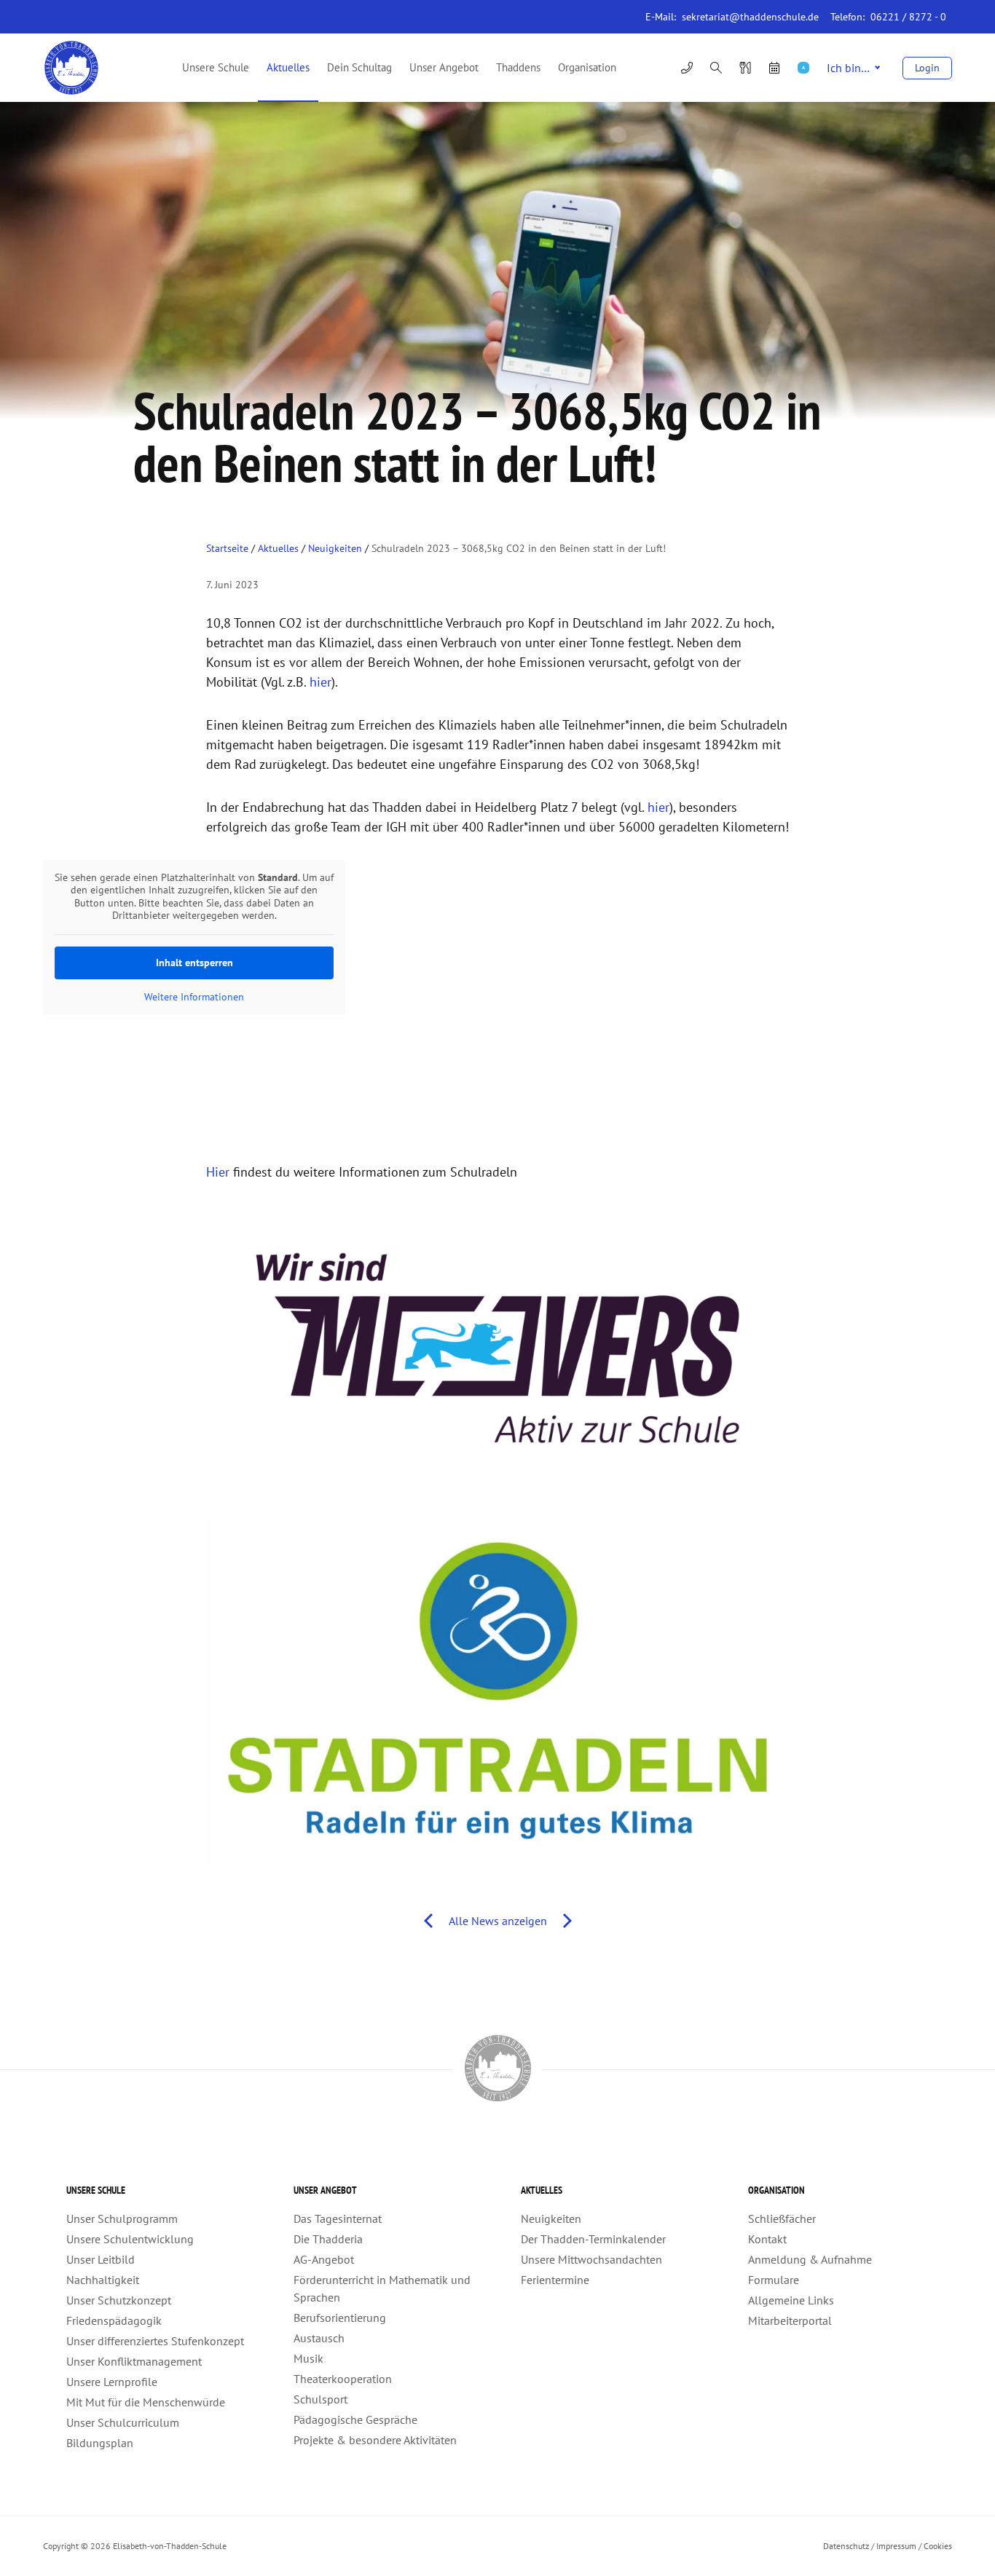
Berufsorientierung (340, 2318)
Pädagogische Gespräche (355, 2419)
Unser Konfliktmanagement (134, 2361)
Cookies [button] (938, 2546)
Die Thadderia (328, 2239)
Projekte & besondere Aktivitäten (375, 2440)
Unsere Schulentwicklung (130, 2239)
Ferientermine (555, 2280)
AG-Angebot (324, 2259)
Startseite (227, 548)
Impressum (896, 2546)
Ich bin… (848, 68)
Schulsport (320, 2399)
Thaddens (518, 67)
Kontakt (767, 2239)
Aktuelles (288, 67)
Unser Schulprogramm (122, 2219)
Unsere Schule (216, 67)
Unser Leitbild (101, 2259)
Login (927, 68)
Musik (308, 2358)
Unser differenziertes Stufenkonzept (155, 2341)
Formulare (774, 2280)
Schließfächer (782, 2219)
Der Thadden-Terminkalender (593, 2239)
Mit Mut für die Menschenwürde (146, 2402)
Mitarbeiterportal (790, 2320)
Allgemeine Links (791, 2300)
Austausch (319, 2338)
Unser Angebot (444, 67)
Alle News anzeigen (498, 1921)
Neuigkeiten (335, 548)
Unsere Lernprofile (112, 2382)
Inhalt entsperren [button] (194, 963)
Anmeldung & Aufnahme (810, 2259)
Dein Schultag (359, 67)
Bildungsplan (100, 2443)
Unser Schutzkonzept (119, 2300)
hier (320, 682)
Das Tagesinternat (338, 2219)
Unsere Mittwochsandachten (591, 2259)
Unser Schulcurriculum (123, 2422)
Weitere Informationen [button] (194, 997)
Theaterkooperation (343, 2379)
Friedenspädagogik (114, 2320)
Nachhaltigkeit (103, 2280)
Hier (218, 1172)
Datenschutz (846, 2546)
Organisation (587, 67)
